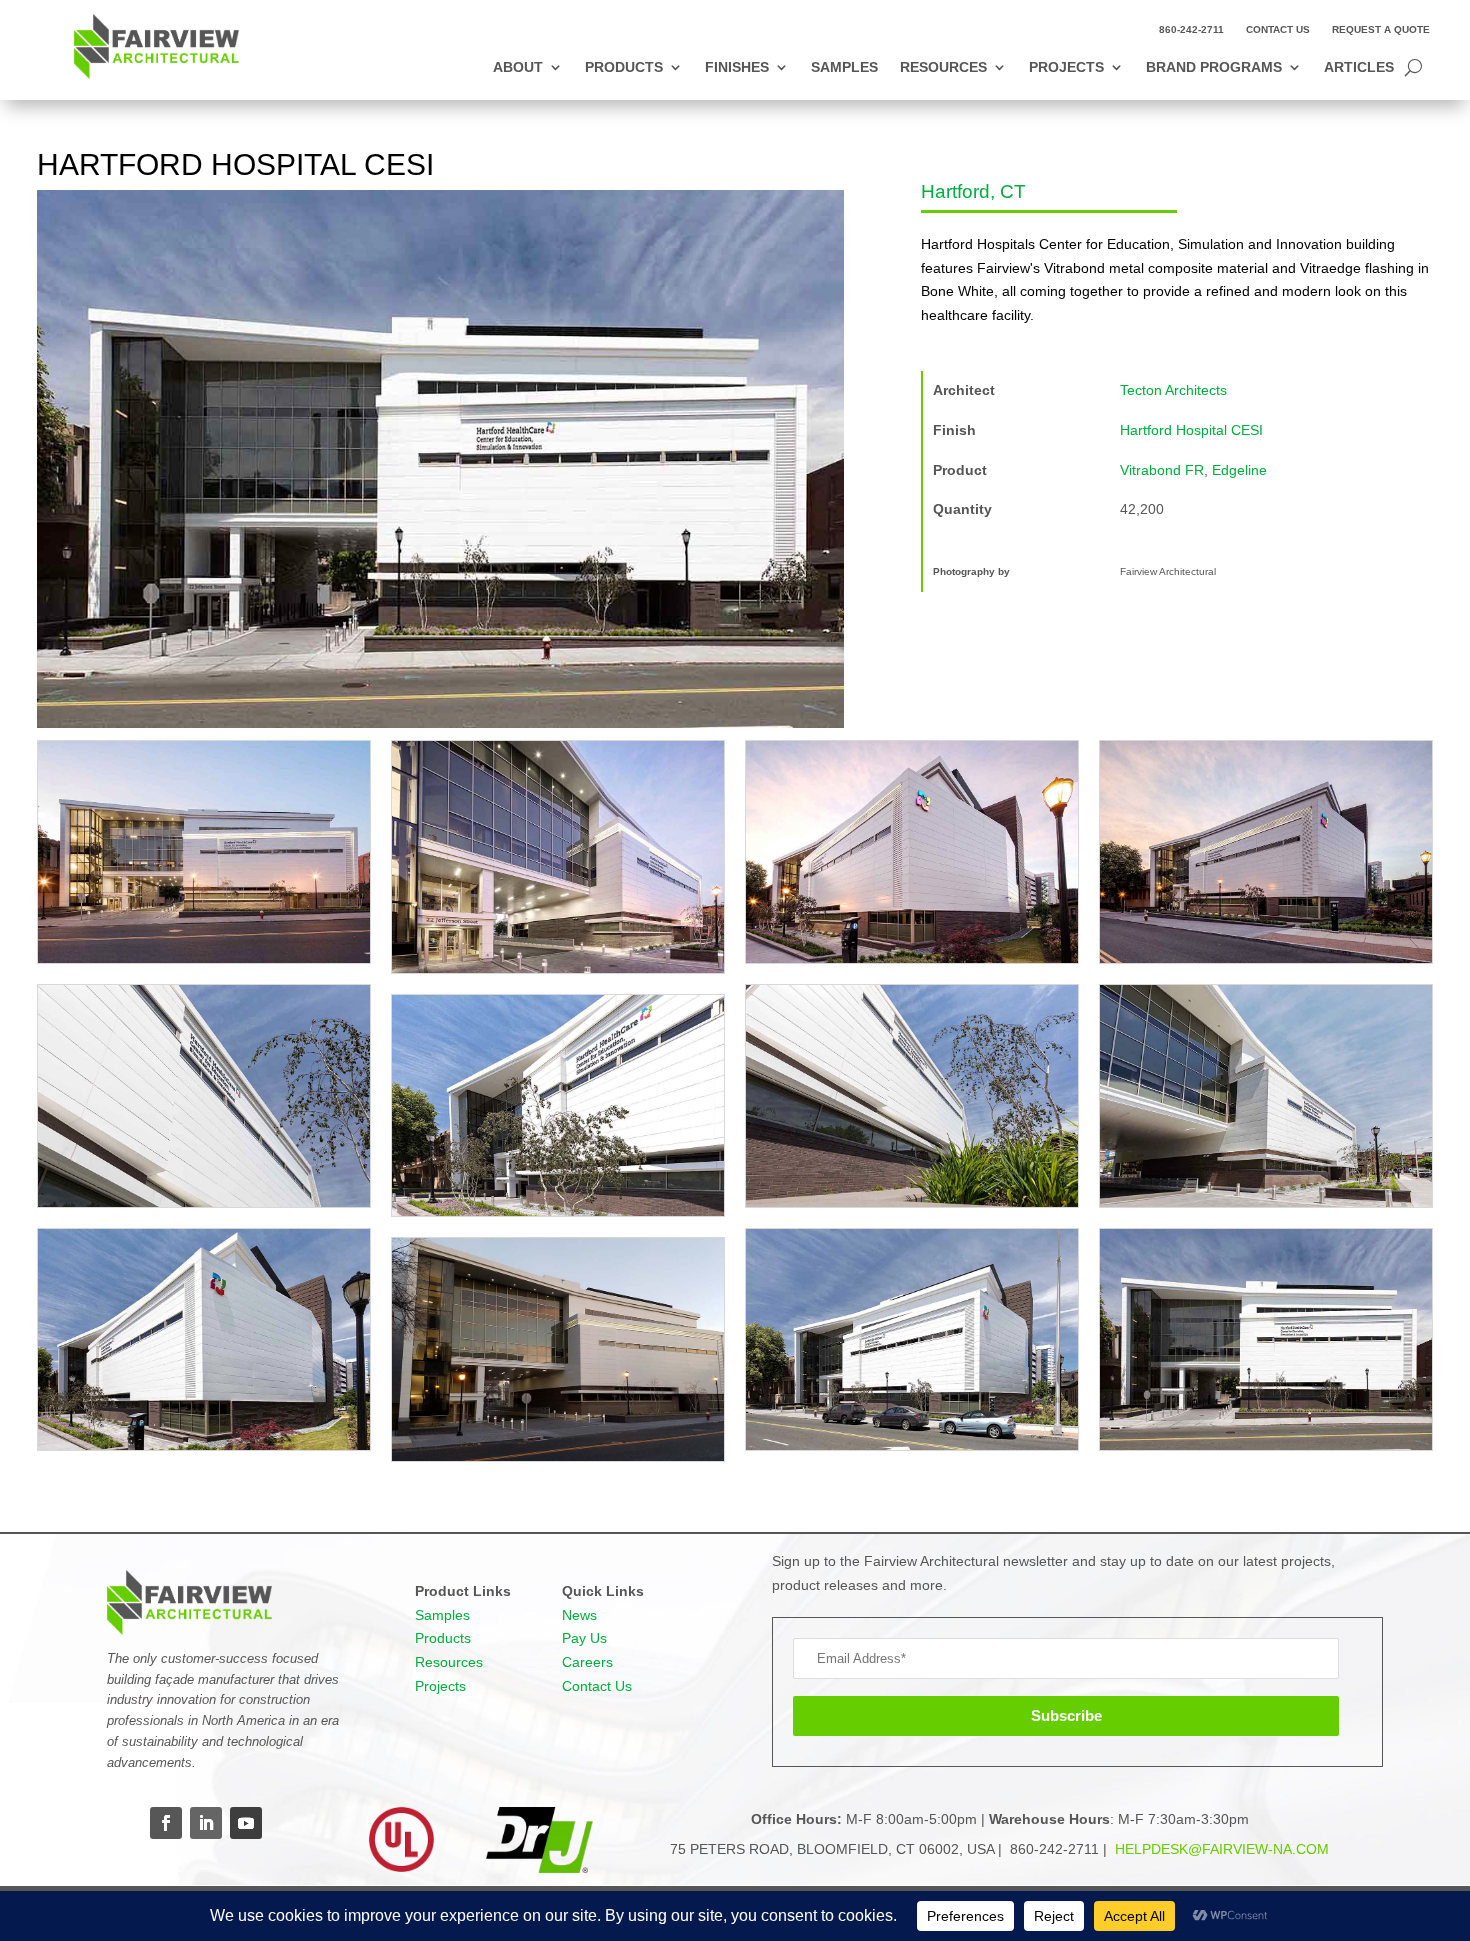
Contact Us (1278, 29)
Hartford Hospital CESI (1191, 430)
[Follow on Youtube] (246, 1823)
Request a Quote (1381, 29)
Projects (1066, 67)
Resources (943, 67)
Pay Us (584, 1638)
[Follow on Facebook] (166, 1823)
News (579, 1615)
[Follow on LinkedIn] (206, 1823)
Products (624, 67)
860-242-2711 (1191, 29)
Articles (1359, 67)
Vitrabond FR (1162, 470)
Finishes (737, 67)
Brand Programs (1214, 67)
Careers (587, 1662)
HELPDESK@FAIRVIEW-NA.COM (1220, 1849)
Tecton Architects (1173, 390)
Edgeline (1239, 470)
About (518, 67)
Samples (844, 67)
